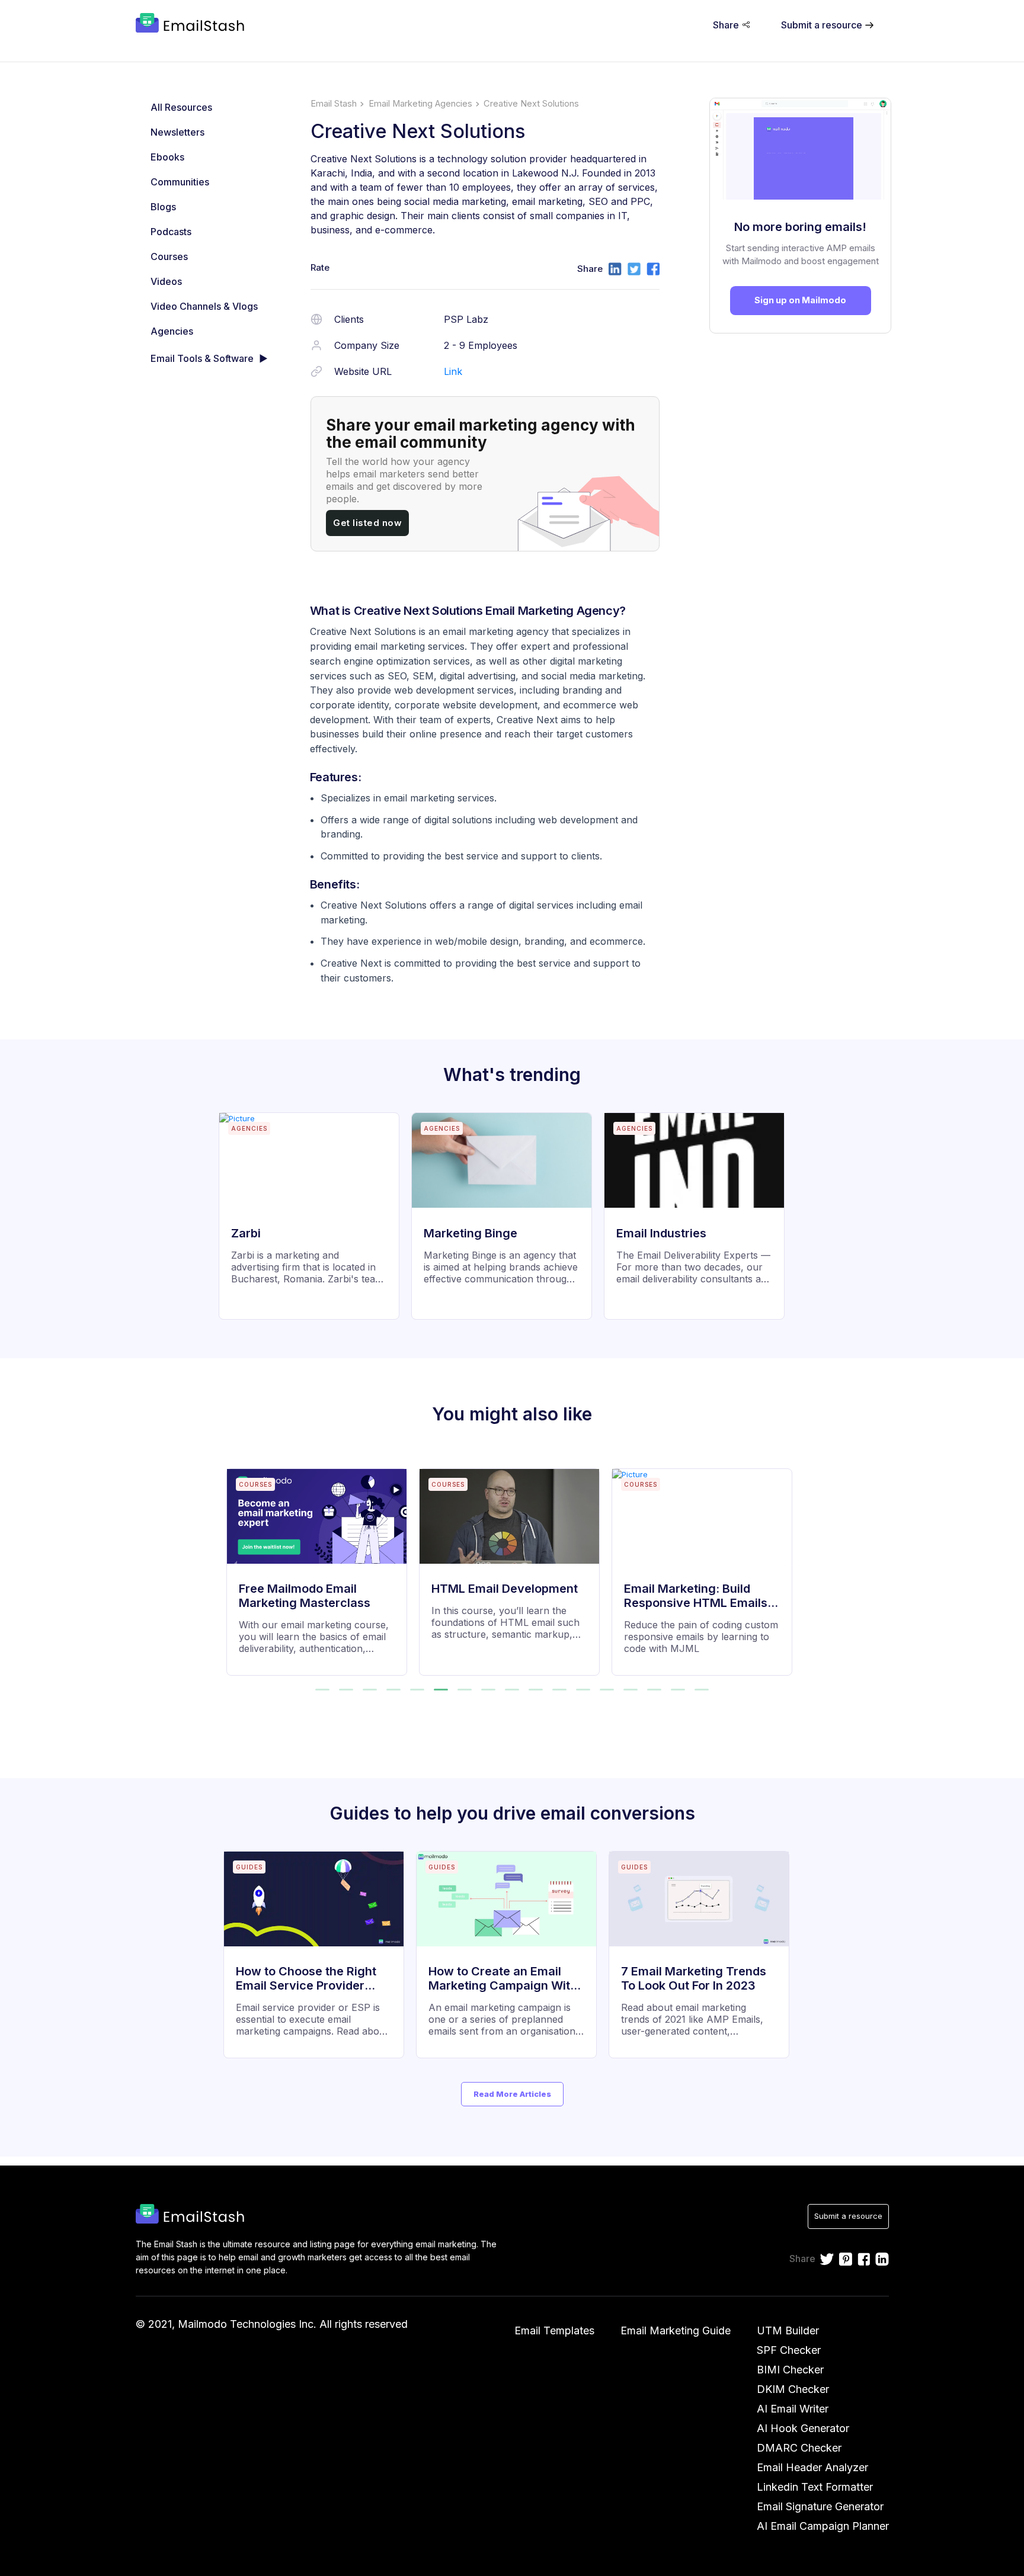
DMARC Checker (799, 2448)
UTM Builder (788, 2330)
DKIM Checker (793, 2389)
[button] (322, 1690)
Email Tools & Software (202, 358)
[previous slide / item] (235, 1565)
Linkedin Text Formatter (815, 2487)
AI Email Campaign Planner (823, 2526)
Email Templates (554, 2330)
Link (453, 371)
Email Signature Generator (820, 2506)
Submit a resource (848, 2216)
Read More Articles (512, 2094)
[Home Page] (192, 24)
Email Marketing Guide (676, 2330)
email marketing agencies (420, 104)
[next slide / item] (790, 1565)
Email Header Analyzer (812, 2467)
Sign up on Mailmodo (800, 300)
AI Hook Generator (803, 2428)
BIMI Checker (790, 2370)
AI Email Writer (793, 2409)
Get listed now (367, 523)
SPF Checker (789, 2350)
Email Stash (334, 104)
